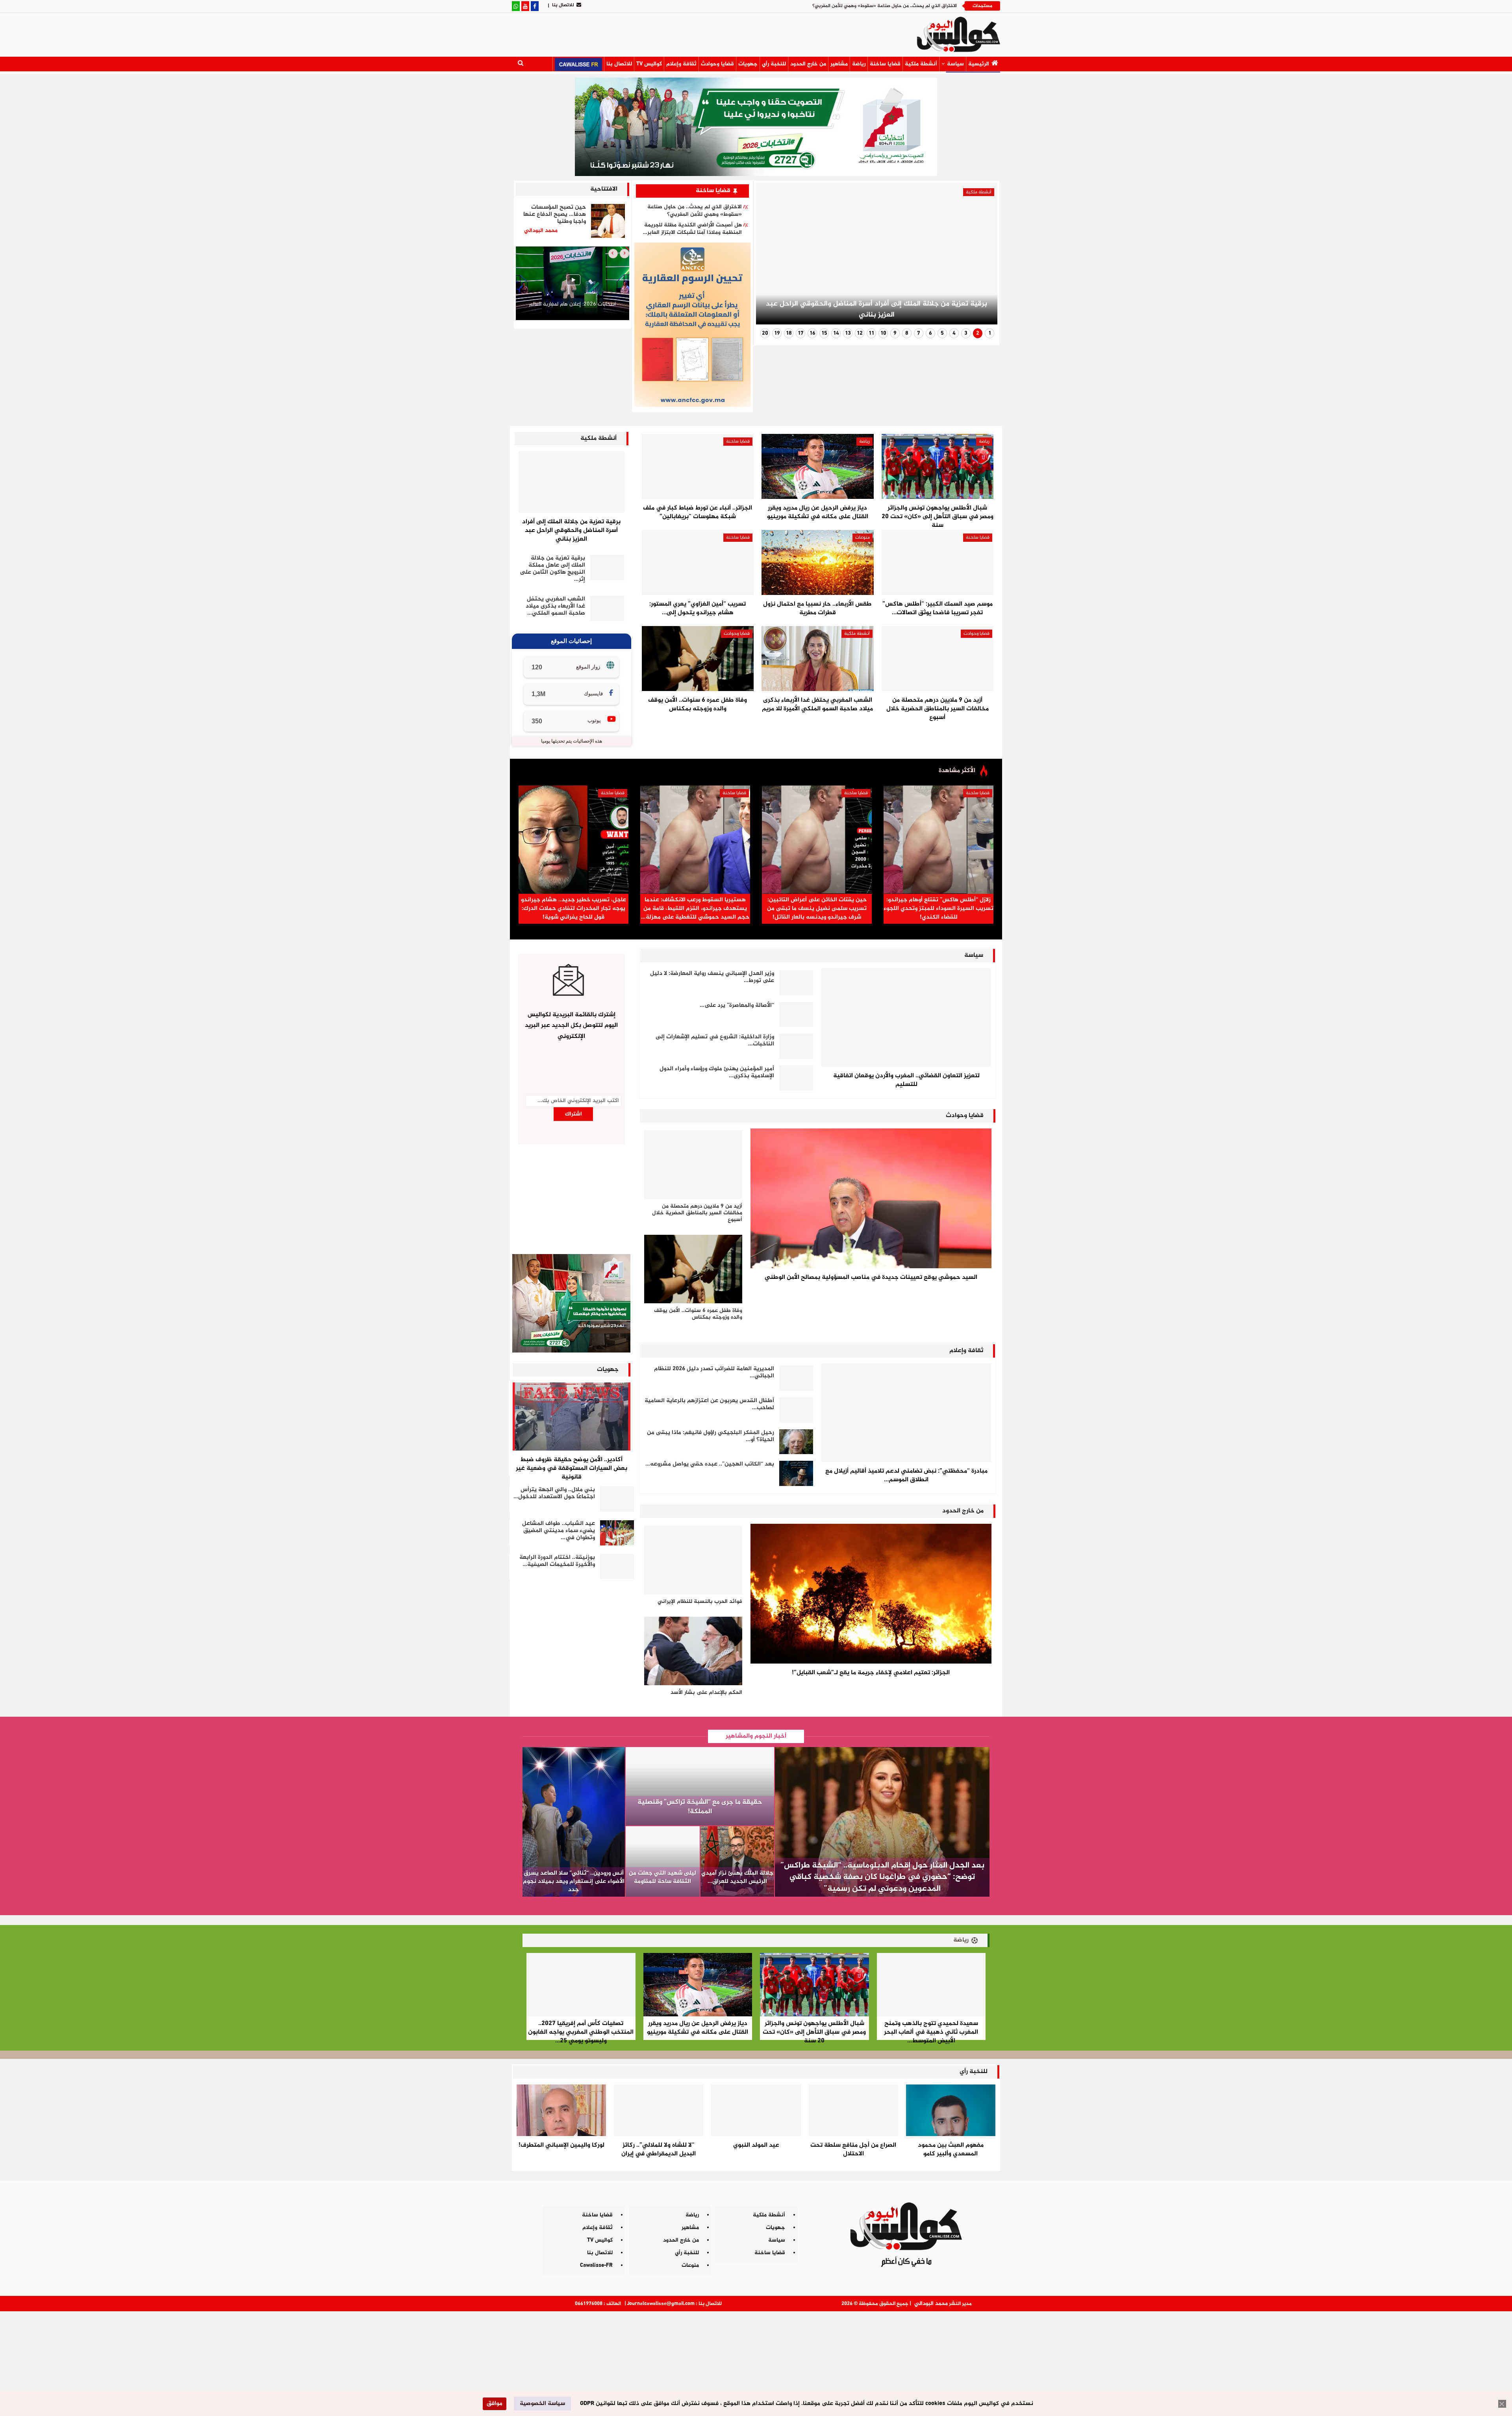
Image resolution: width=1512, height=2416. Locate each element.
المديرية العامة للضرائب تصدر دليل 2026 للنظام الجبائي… (714, 1372)
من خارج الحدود (808, 64)
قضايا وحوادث (717, 64)
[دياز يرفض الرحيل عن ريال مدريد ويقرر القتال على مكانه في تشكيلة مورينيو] (817, 466)
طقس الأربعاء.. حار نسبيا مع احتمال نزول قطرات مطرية (817, 609)
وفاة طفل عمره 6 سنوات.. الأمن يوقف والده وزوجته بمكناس (698, 705)
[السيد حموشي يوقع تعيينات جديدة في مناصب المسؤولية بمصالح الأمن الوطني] (871, 1198)
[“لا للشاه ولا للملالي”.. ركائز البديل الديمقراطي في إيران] (659, 2110)
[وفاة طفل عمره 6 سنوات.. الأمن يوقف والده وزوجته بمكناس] (698, 659)
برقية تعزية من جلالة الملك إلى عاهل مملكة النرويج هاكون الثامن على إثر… (552, 569)
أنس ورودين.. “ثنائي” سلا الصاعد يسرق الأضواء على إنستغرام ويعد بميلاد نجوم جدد (574, 1881)
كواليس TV (649, 64)
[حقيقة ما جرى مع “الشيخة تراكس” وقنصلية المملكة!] (700, 1786)
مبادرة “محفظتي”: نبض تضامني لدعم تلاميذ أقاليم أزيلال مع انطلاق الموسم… (906, 1476)
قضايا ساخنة (885, 64)
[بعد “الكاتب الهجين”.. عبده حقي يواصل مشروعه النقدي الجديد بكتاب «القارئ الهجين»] (796, 1473)
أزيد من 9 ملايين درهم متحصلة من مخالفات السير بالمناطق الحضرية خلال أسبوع (938, 709)
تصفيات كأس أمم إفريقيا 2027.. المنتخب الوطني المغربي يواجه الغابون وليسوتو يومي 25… (581, 2032)
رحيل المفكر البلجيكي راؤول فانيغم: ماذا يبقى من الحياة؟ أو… (711, 1436)
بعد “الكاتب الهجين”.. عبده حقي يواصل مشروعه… (710, 1464)
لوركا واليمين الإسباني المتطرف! (561, 2145)
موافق (495, 2404)
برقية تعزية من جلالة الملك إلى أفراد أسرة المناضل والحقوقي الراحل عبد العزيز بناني (873, 6)
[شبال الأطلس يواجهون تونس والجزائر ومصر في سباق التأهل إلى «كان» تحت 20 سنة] (938, 466)
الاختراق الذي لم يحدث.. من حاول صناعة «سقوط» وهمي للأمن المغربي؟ (695, 211)
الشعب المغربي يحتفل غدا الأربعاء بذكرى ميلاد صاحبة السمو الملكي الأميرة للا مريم (817, 705)
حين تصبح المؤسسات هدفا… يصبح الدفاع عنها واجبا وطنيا (555, 214)
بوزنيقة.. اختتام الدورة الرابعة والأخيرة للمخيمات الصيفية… (557, 1561)
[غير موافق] (1502, 2404)
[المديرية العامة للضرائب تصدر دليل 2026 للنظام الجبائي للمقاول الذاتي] (796, 1378)
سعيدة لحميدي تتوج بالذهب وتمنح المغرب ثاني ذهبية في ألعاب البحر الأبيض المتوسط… (931, 2032)
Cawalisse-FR (596, 2265)
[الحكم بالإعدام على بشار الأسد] (693, 1651)
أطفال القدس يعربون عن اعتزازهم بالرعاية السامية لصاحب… (709, 1404)
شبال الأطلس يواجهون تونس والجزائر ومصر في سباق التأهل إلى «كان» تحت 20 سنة (938, 517)
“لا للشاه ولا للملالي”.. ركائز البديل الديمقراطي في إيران (659, 2150)
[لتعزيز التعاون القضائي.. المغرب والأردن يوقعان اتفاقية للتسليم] (906, 1017)
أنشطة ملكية (921, 64)
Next (772, 257)
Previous (982, 257)
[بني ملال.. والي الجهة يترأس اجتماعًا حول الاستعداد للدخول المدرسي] (617, 1499)
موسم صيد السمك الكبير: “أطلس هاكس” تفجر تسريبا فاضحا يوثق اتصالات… (938, 609)
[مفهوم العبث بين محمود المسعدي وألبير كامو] (951, 2110)
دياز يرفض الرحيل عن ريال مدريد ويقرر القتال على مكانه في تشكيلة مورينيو (818, 512)
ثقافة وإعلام (681, 64)
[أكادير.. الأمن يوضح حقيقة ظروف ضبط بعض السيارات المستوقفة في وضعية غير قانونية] (572, 1416)
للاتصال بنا (563, 5)
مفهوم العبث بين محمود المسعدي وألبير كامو (951, 2150)
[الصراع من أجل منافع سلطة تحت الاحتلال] (853, 2110)
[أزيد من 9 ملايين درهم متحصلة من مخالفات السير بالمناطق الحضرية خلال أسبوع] (938, 659)
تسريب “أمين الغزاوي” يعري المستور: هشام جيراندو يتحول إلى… (698, 609)
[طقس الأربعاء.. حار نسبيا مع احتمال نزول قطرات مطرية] (817, 562)
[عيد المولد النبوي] (756, 2110)
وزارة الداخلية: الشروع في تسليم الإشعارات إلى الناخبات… (715, 1040)
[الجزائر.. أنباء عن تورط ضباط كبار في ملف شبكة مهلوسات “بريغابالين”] (698, 466)
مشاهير (839, 64)
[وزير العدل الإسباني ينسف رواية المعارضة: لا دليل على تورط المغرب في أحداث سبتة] (796, 983)
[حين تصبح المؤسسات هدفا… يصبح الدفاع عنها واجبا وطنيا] (608, 221)
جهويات (748, 64)
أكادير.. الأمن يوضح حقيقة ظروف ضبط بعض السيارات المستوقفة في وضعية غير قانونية (572, 1468)
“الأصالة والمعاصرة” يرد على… (737, 1005)
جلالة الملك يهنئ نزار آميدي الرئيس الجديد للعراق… (737, 1877)
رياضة (859, 64)
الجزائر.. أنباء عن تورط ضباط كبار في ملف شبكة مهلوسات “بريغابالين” (698, 512)
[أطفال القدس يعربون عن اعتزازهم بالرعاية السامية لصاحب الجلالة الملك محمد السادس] (796, 1410)
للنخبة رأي (774, 64)
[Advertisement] (756, 2360)
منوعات (863, 537)
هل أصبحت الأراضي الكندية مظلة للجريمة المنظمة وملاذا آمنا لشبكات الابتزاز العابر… (692, 229)
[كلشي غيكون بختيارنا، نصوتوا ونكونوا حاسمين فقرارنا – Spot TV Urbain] (573, 283)
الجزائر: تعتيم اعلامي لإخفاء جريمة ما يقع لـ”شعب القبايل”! (871, 1673)
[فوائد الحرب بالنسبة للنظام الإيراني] (693, 1560)
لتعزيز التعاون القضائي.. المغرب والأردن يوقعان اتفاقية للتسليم (906, 1080)
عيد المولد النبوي (756, 2145)
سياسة (955, 64)
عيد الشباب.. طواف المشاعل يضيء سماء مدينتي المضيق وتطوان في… (559, 1531)
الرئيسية (979, 64)
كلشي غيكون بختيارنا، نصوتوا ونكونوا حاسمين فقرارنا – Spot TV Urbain (572, 308)
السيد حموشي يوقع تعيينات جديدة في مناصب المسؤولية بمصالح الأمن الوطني (871, 1277)
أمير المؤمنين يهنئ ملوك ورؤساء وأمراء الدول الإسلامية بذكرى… (717, 1072)
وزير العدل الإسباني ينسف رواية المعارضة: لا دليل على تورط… (712, 977)
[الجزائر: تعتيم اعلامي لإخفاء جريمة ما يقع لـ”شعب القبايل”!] (871, 1594)
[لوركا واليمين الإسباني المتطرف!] (561, 2110)
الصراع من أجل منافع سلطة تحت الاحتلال (853, 2150)
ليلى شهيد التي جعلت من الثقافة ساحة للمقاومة (662, 1877)
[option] (573, 285)
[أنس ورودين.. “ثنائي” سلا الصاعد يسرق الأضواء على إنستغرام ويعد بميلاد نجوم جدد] (574, 1822)
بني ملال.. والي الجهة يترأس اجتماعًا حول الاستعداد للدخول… (554, 1493)
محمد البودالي (931, 2304)
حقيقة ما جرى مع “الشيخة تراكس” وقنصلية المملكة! (700, 1807)
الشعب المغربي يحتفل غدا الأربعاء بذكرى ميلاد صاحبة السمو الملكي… (555, 606)
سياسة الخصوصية (542, 2404)
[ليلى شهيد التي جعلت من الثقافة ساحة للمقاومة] (663, 1861)
